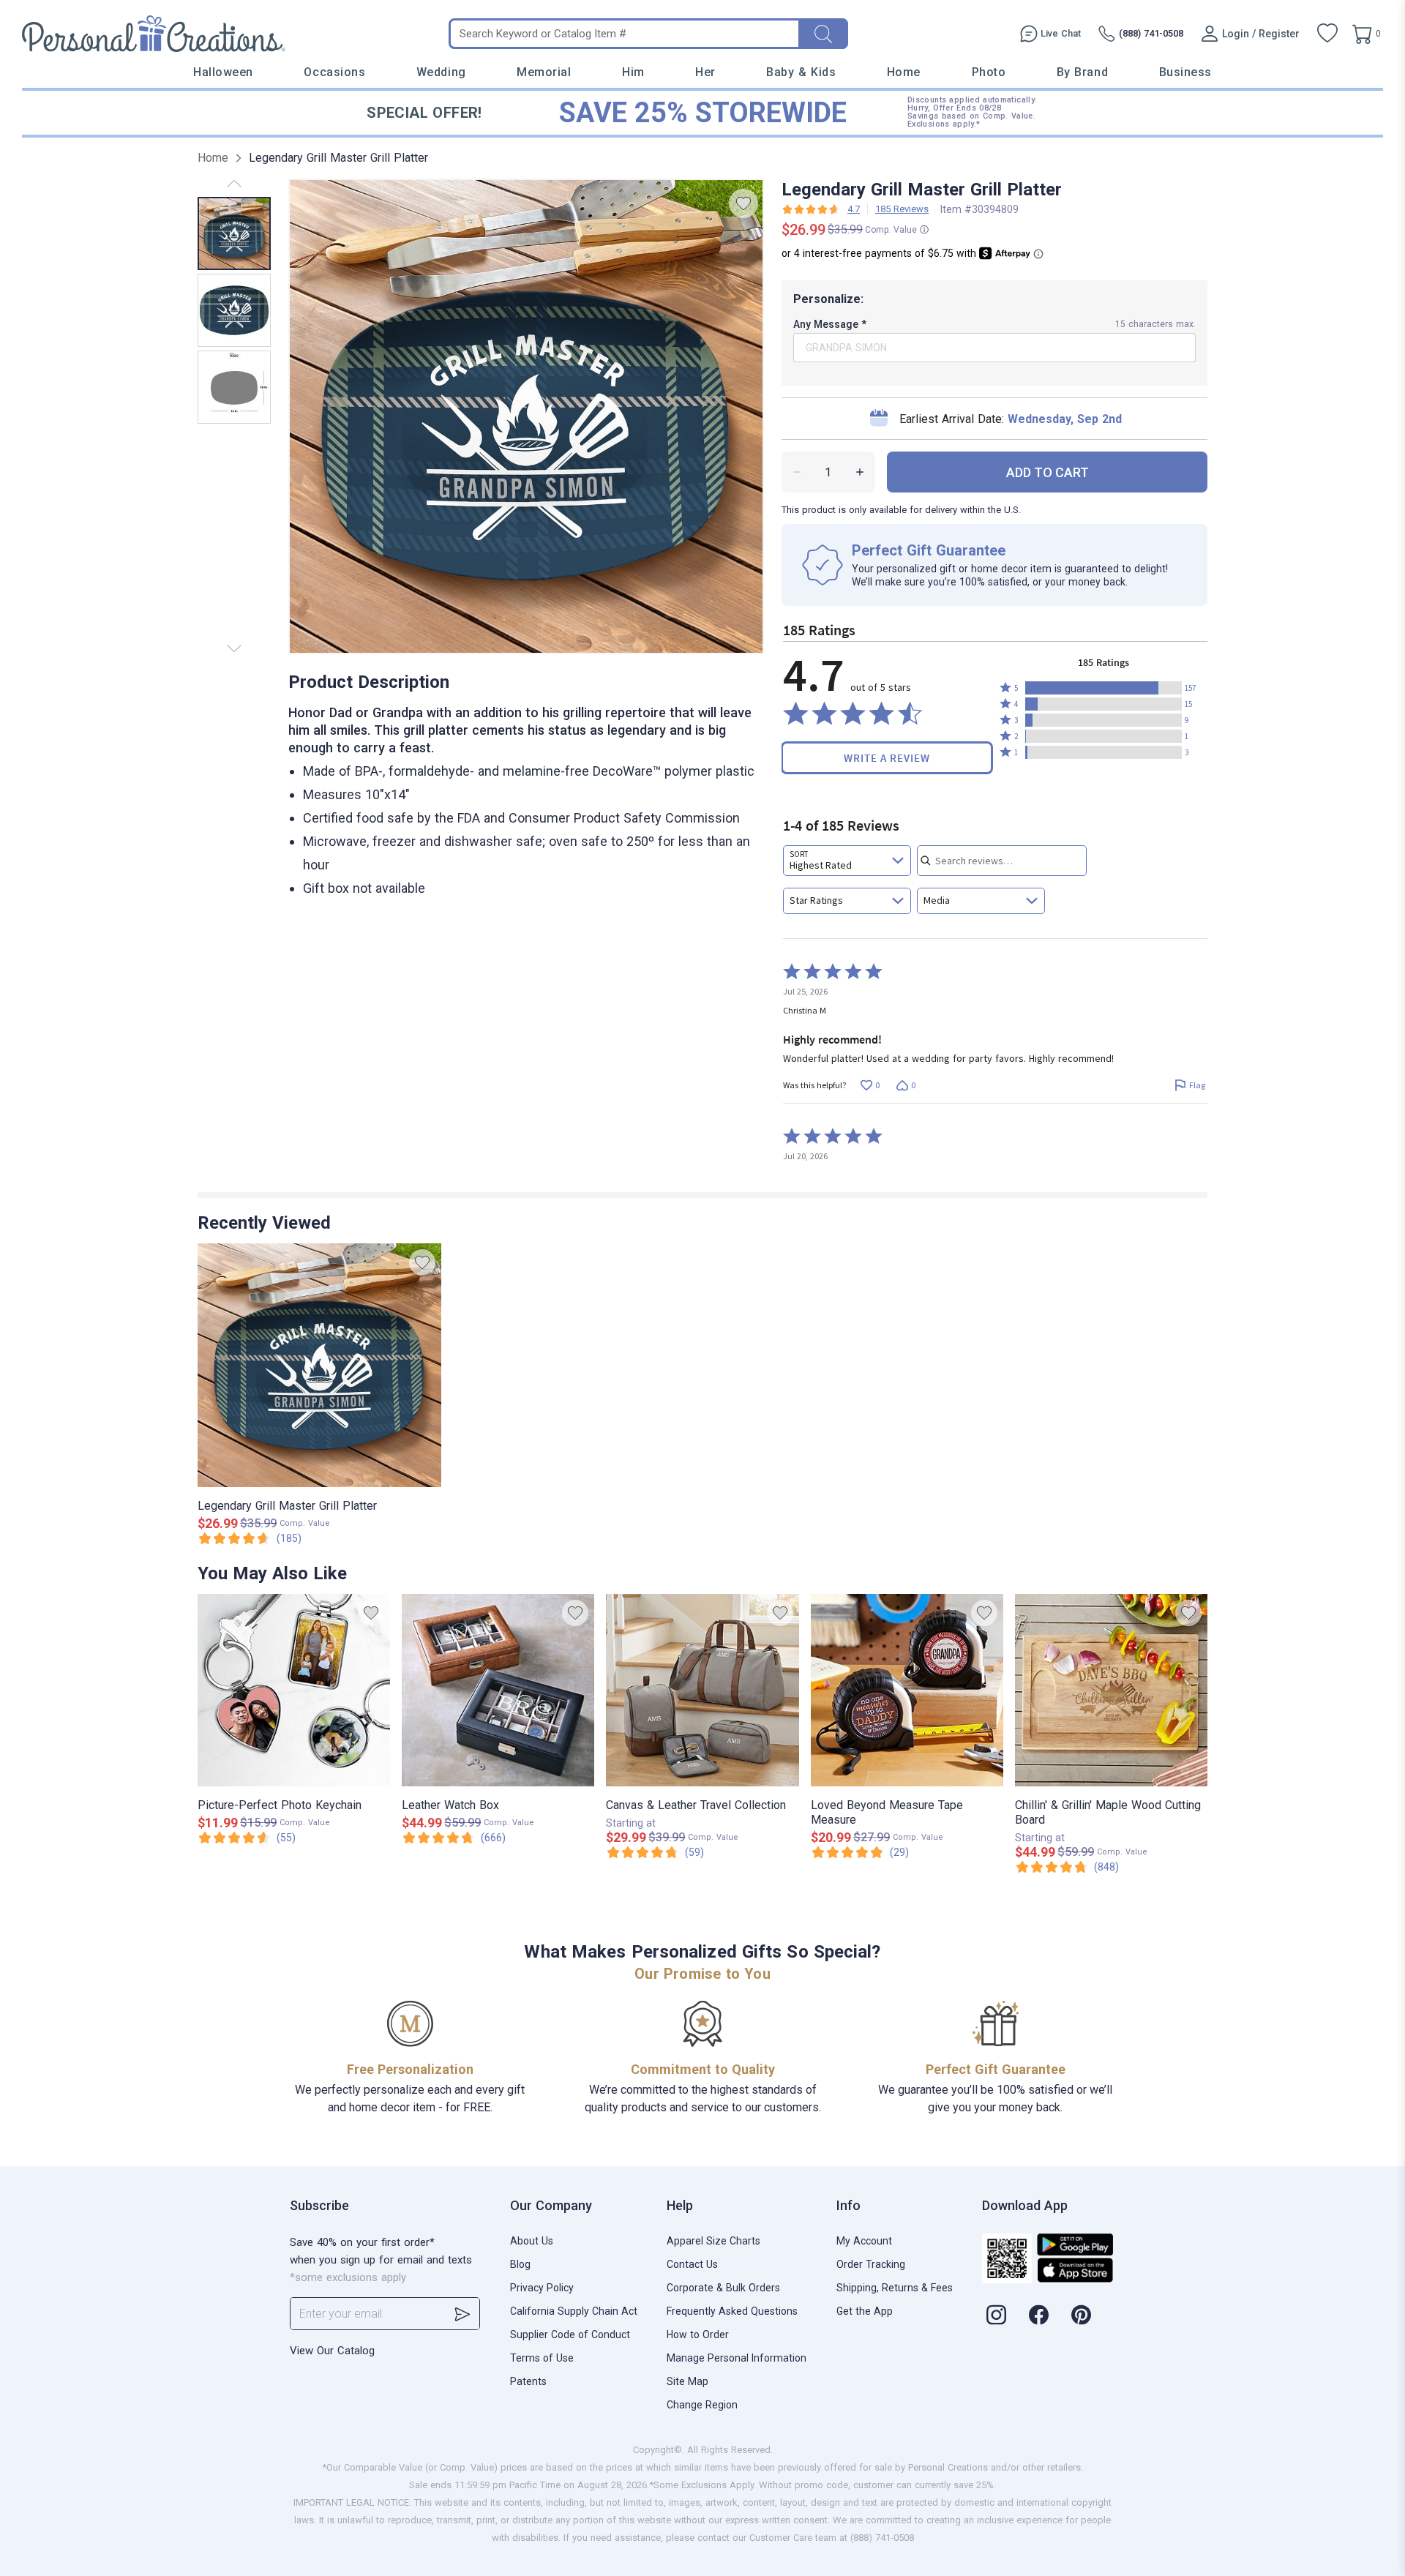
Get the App (865, 2311)
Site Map (687, 2381)
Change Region (702, 2405)
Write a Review (887, 758)
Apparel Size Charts (713, 2241)
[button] (1104, 688)
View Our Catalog (332, 2351)
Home (904, 72)
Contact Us (692, 2264)
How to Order (698, 2334)
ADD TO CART (1048, 472)
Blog (520, 2264)
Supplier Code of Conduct (570, 2334)
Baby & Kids (801, 72)
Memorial (544, 72)
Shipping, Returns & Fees (895, 2288)
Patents (528, 2381)
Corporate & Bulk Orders (723, 2288)
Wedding (441, 72)
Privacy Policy (542, 2288)
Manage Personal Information (737, 2358)
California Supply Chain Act (574, 2311)
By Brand (1082, 72)
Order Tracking (871, 2264)
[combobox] (847, 861)
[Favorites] (1327, 34)
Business (1185, 72)
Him (633, 72)
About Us (532, 2241)
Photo (989, 72)
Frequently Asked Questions (732, 2311)
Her (705, 72)
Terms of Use (542, 2358)
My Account (864, 2241)
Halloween (223, 72)
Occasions (334, 72)
